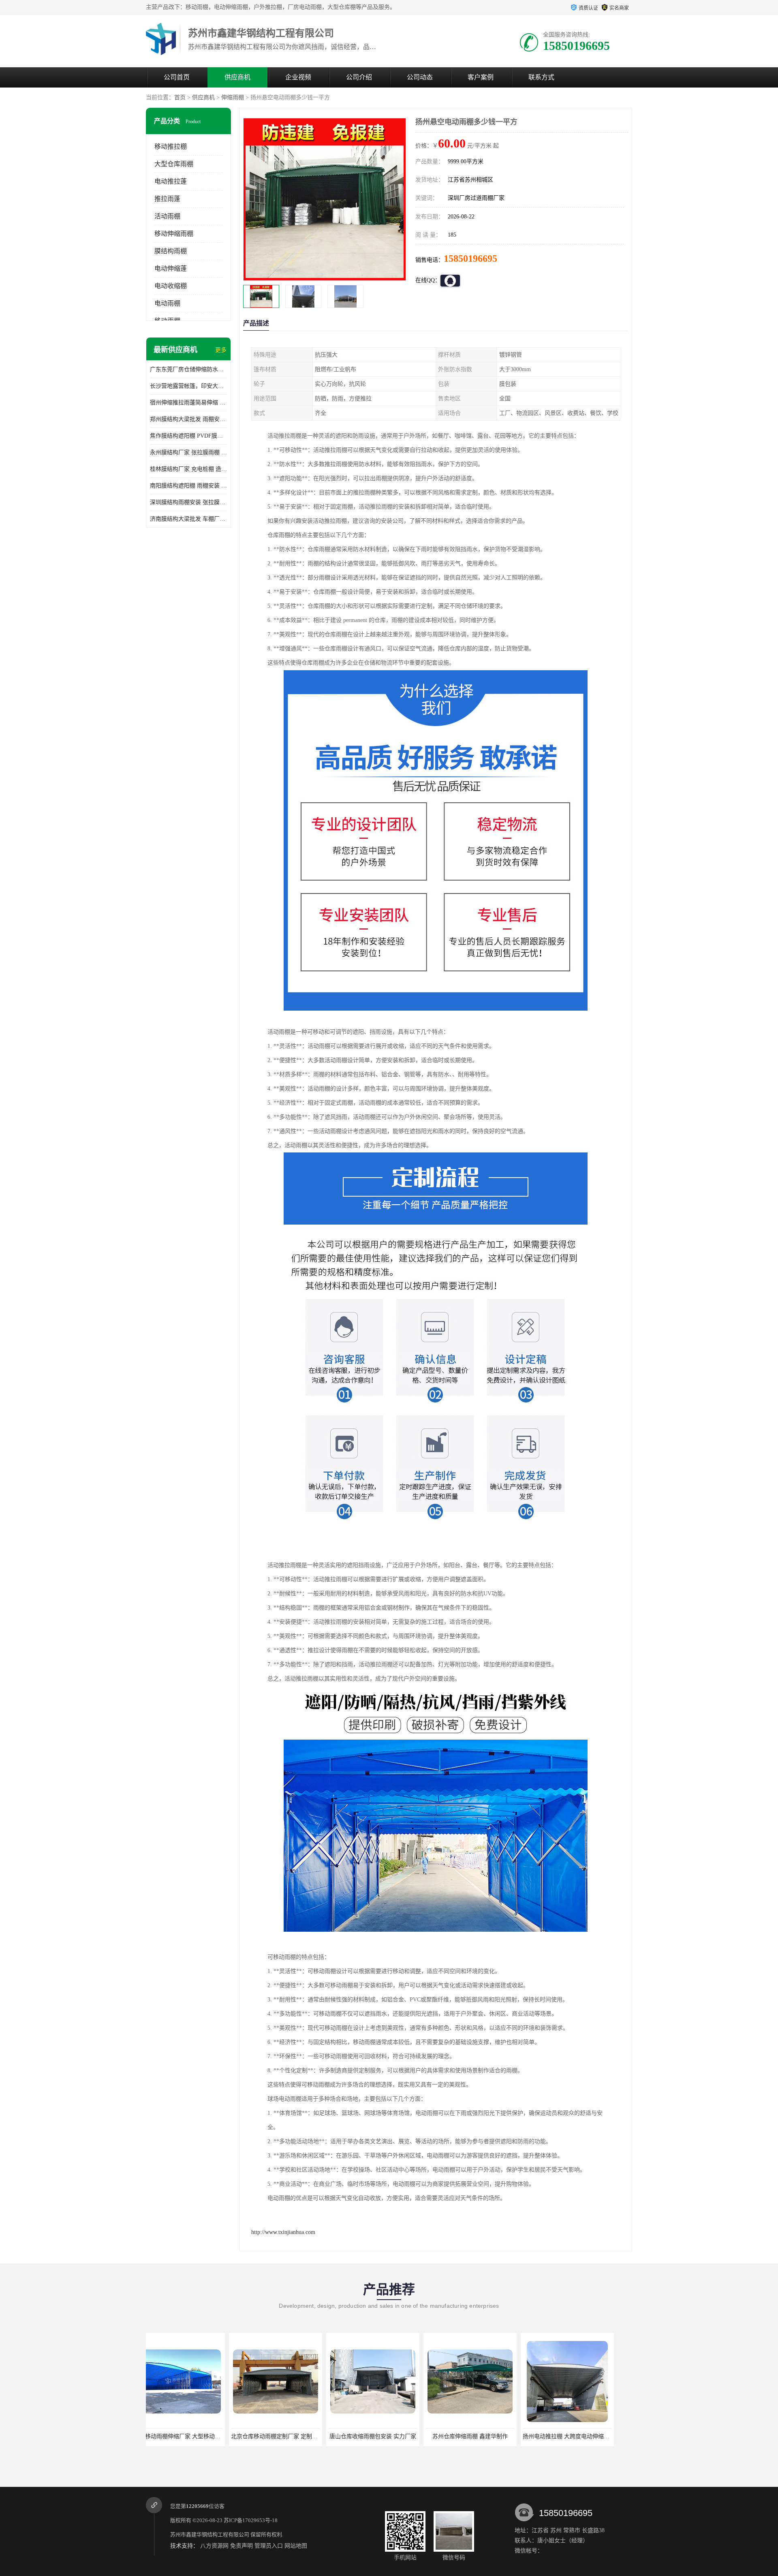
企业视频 (298, 77)
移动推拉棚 (171, 146)
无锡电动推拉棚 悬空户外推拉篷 (484, 2436)
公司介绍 (359, 77)
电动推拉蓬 (171, 181)
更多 (221, 350)
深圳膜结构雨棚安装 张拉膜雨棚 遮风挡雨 (188, 502)
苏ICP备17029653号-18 (251, 2520)
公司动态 (420, 77)
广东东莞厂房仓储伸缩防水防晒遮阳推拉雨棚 (188, 369)
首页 (180, 97)
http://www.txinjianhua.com (283, 2232)
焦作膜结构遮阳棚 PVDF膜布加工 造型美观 (188, 436)
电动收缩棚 (171, 286)
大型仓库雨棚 (174, 164)
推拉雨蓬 (167, 199)
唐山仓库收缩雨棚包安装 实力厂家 (192, 2436)
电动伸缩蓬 (171, 268)
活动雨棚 (167, 216)
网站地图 (296, 2546)
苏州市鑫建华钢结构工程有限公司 (210, 2534)
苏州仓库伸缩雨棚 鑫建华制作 (290, 2436)
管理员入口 (269, 2546)
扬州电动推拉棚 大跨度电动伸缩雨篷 (389, 2436)
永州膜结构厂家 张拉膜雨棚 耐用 (188, 452)
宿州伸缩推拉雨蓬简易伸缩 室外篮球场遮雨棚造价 (188, 403)
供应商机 (237, 77)
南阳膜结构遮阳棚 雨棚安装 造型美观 (188, 486)
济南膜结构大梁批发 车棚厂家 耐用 (188, 519)
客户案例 (481, 77)
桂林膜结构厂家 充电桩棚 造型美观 (188, 469)
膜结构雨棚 (171, 251)
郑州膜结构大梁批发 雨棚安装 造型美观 (188, 419)
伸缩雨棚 (233, 97)
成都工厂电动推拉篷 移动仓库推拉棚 (583, 2436)
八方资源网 (214, 2546)
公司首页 (177, 77)
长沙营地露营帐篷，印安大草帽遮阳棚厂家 (188, 386)
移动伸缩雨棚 (174, 234)
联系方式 (541, 77)
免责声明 (242, 2546)
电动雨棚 (167, 303)
